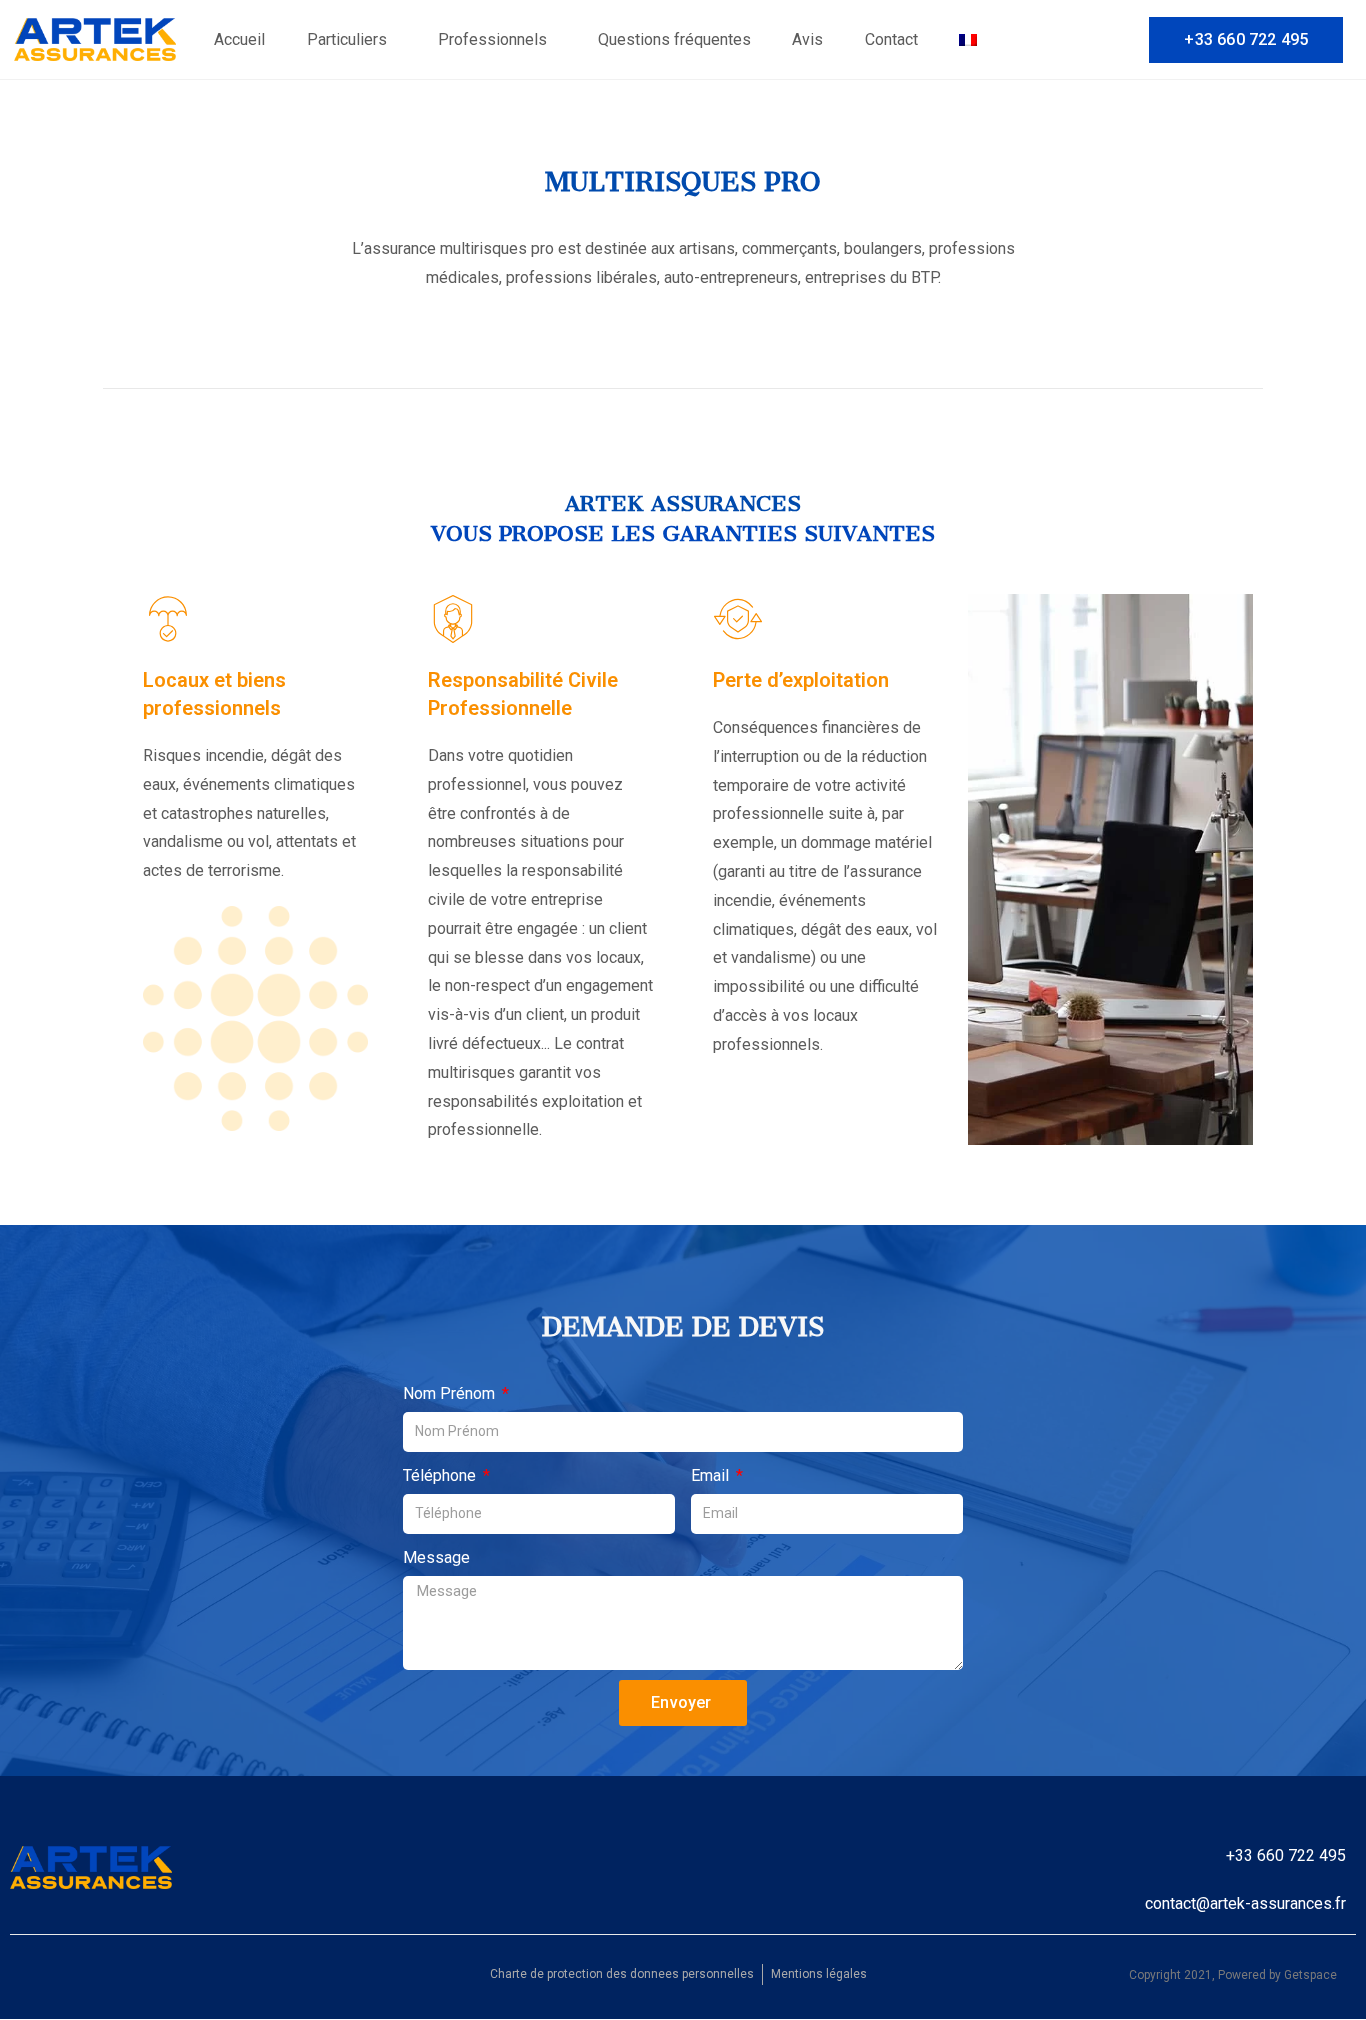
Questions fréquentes (674, 39)
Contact (891, 39)
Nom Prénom (451, 1393)
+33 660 (1255, 1855)
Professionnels (492, 39)
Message (436, 1557)
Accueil (239, 39)
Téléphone (441, 1475)
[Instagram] (1117, 38)
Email (712, 1475)
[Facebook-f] (1088, 38)
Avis (807, 39)
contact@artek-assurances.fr (1245, 1903)
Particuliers (347, 39)
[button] (1246, 40)
